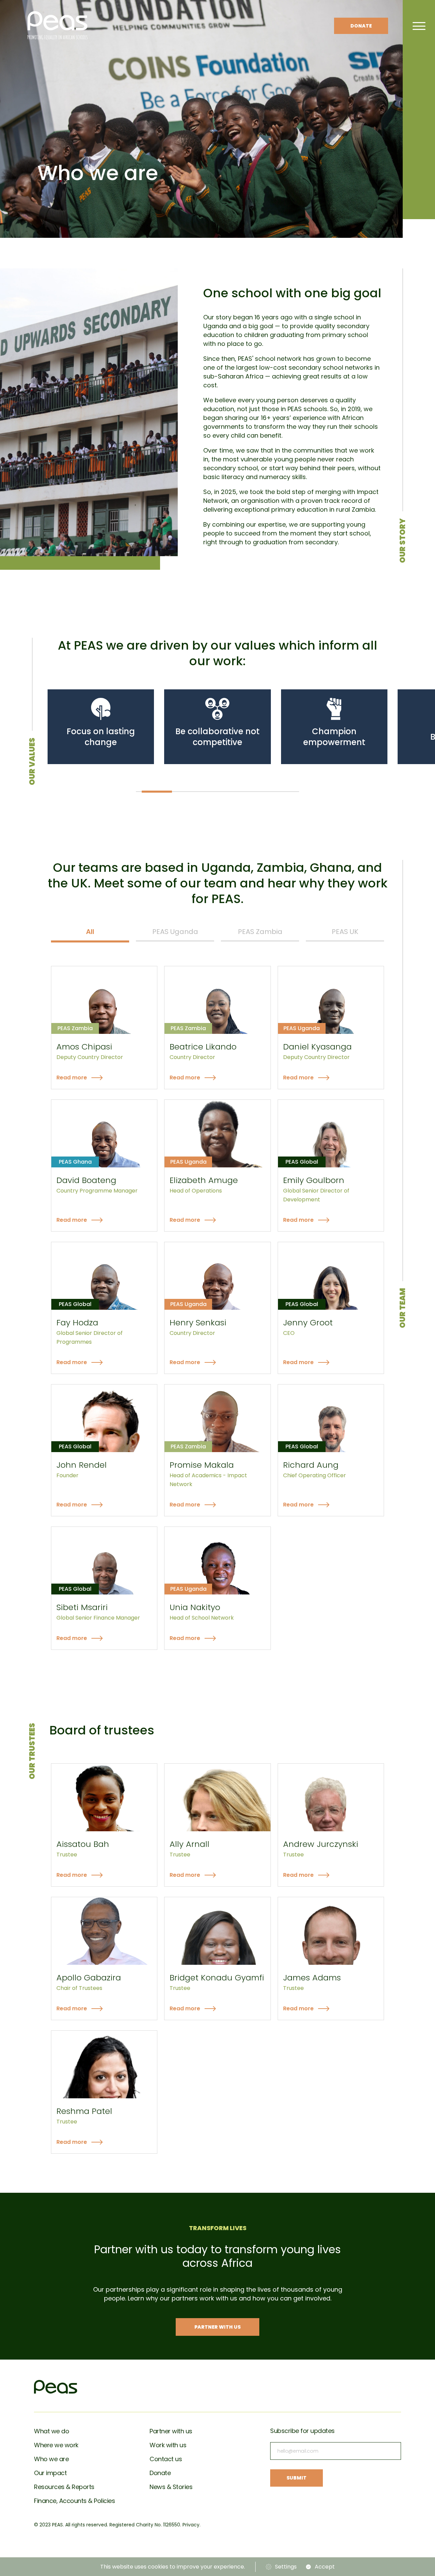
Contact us (166, 2459)
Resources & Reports (64, 2487)
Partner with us (171, 2431)
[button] (157, 791)
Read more (72, 1078)
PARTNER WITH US (217, 2327)
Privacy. (192, 2525)
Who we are (51, 2459)
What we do (51, 2431)
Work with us (168, 2445)
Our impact (50, 2473)
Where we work (56, 2445)
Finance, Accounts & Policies (74, 2501)
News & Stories (171, 2487)
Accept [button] (325, 2567)
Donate (361, 26)
